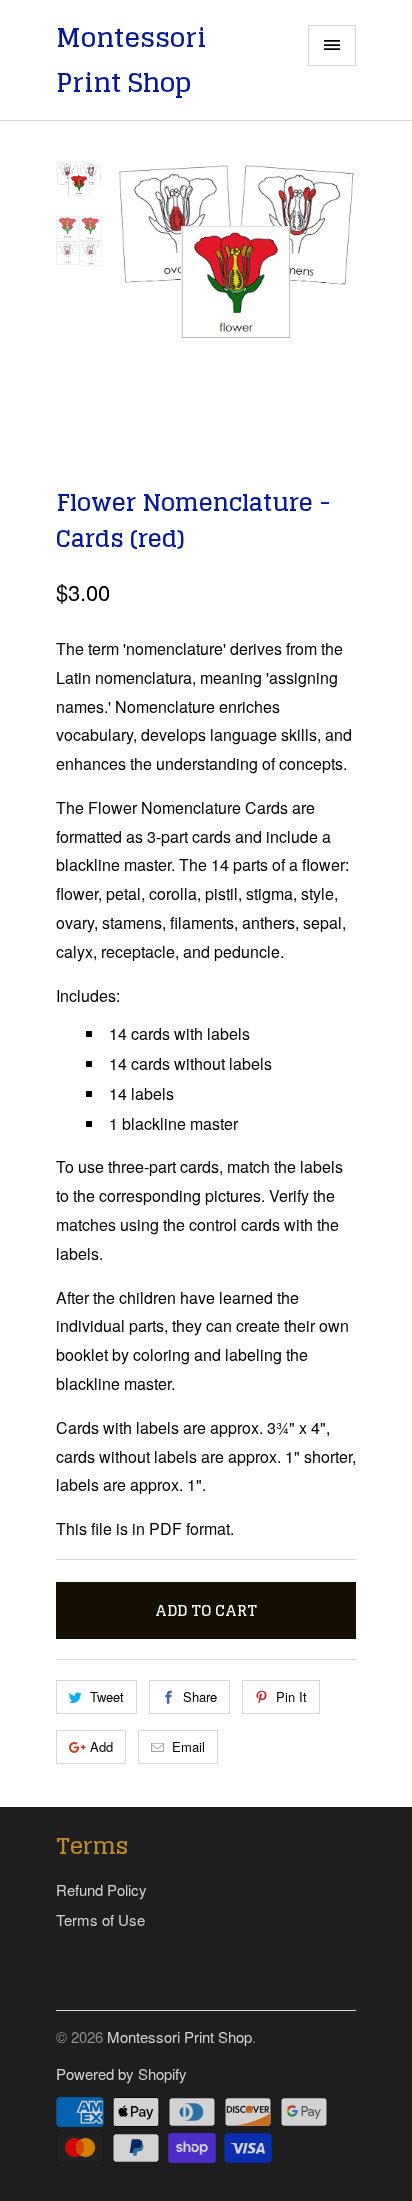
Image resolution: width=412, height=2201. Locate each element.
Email (188, 1746)
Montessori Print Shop (131, 60)
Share (200, 1696)
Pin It (291, 1696)
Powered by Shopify (121, 2073)
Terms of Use (100, 1919)
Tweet (107, 1696)
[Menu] (332, 45)
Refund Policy (101, 1889)
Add (101, 1746)
